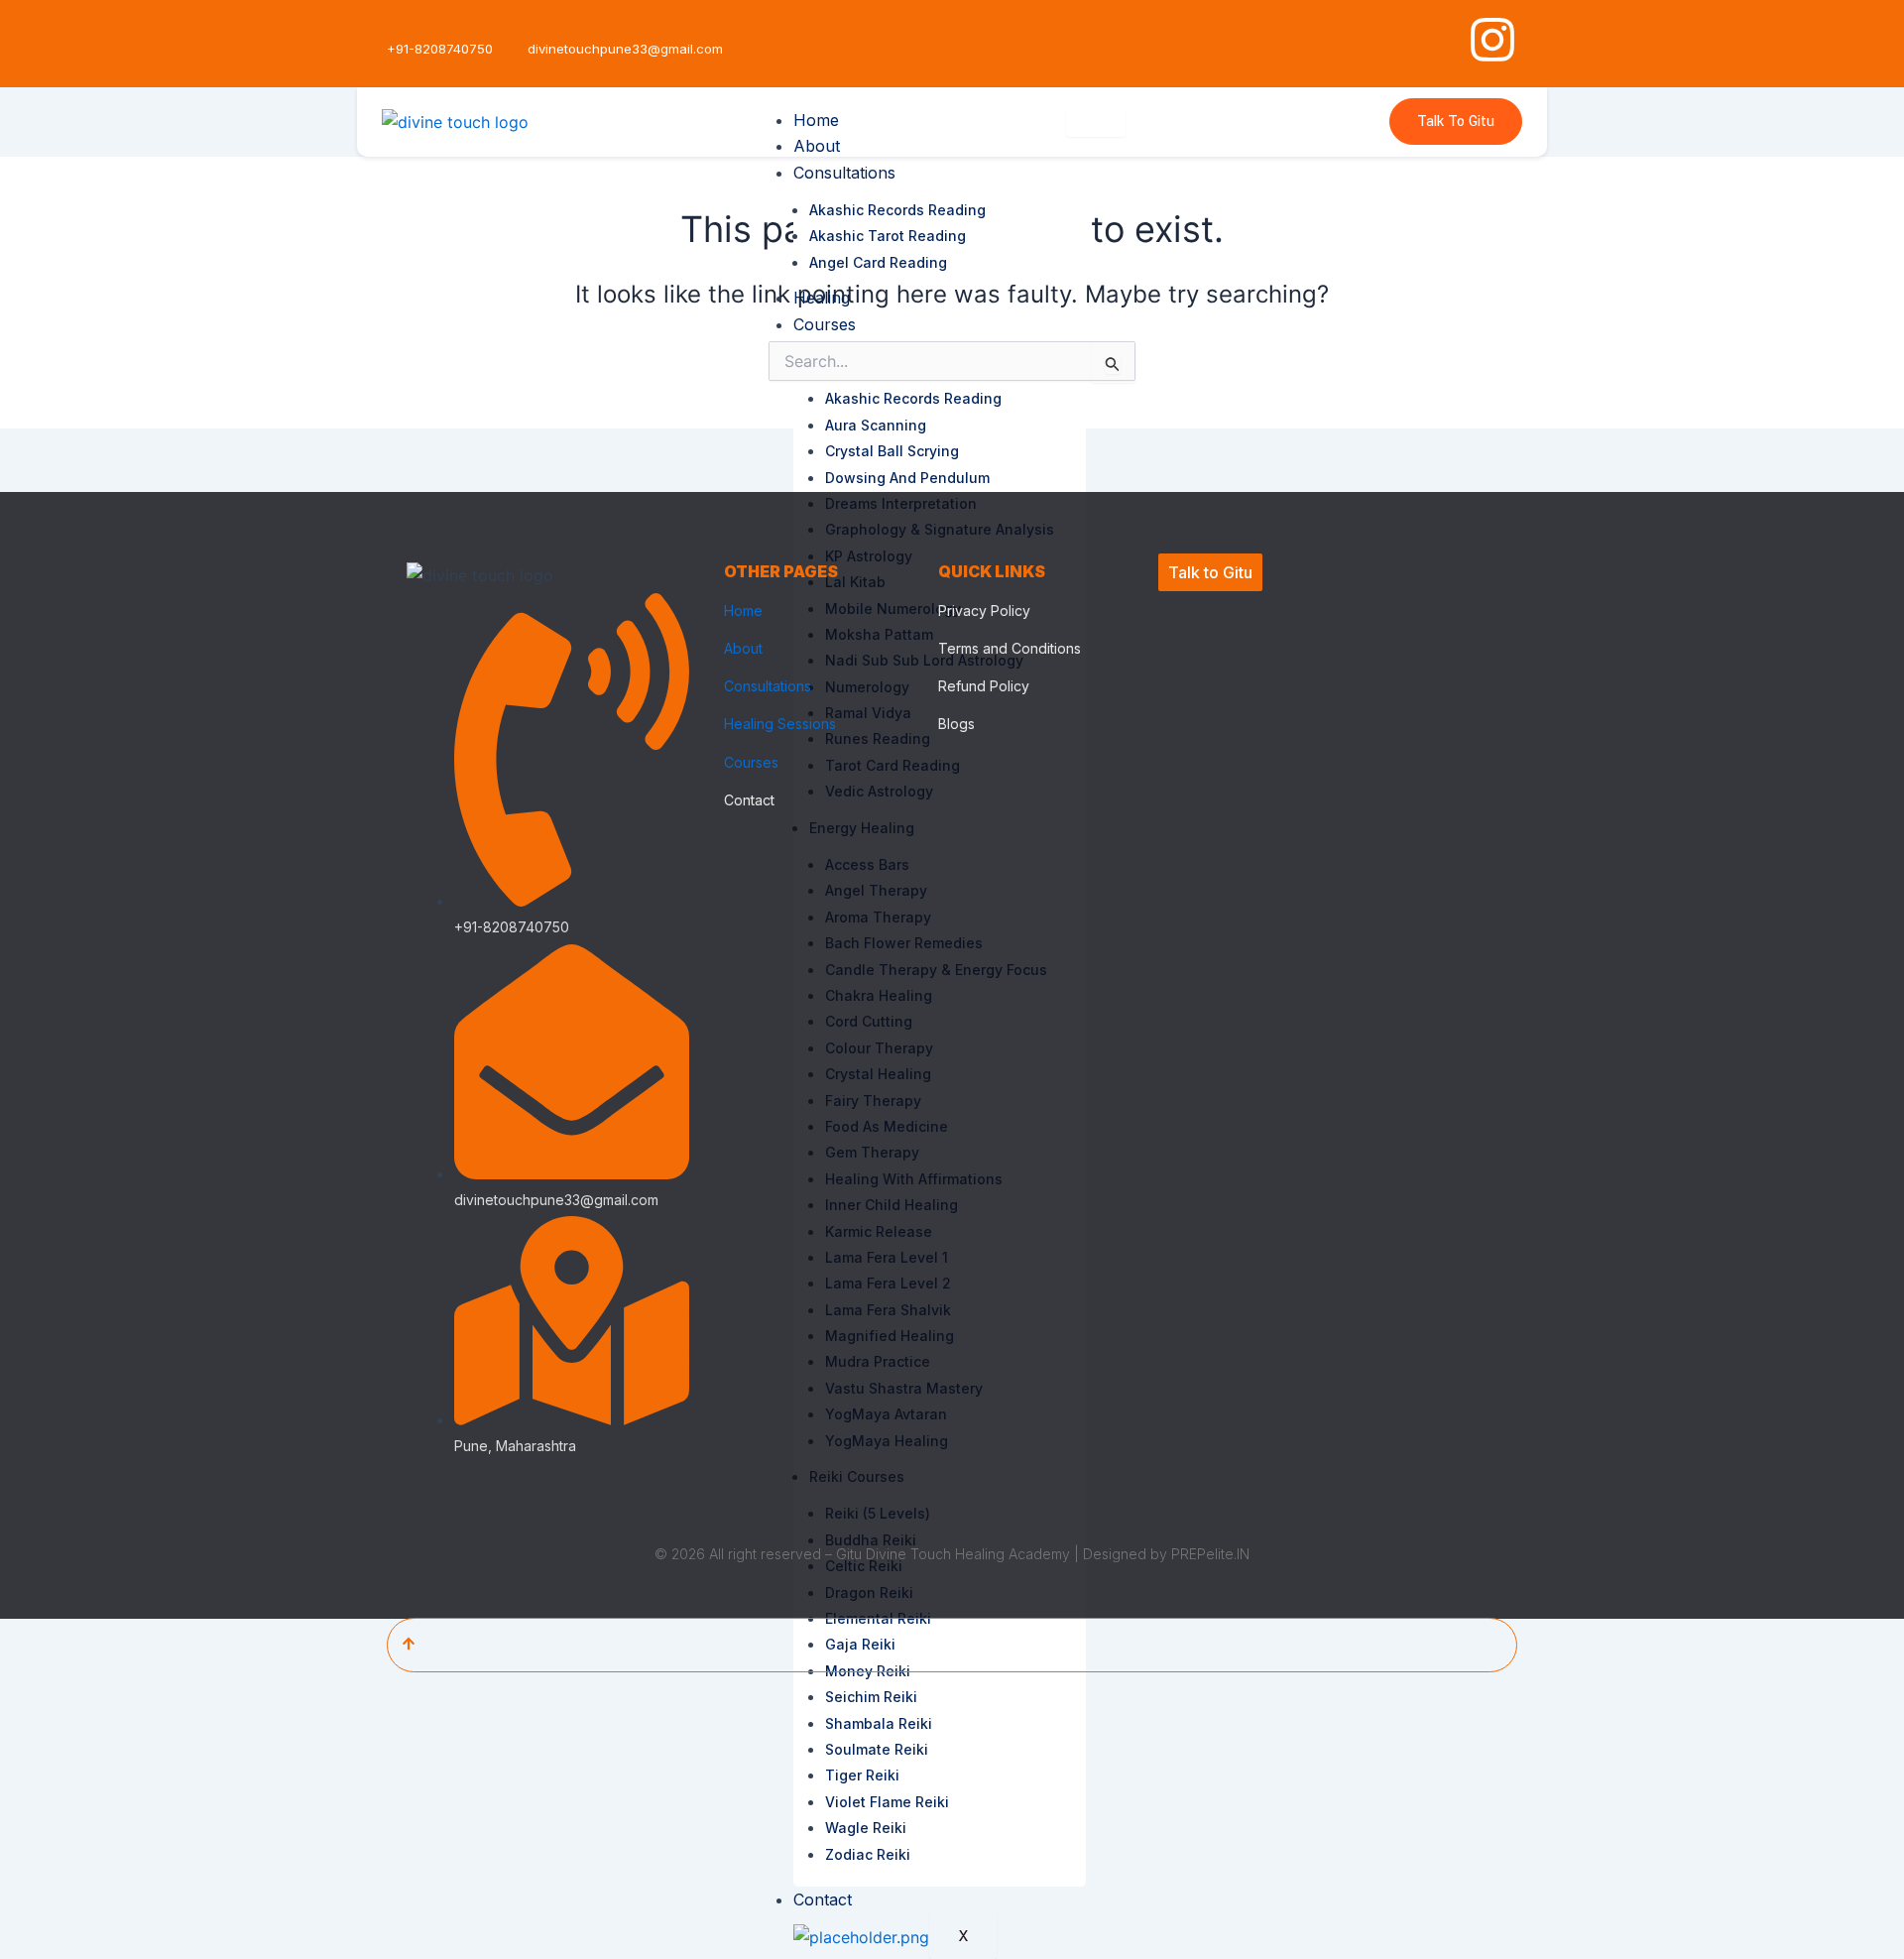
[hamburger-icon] (1096, 122)
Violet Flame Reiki (887, 1802)
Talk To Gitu (1456, 122)
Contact (823, 1899)
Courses (825, 324)
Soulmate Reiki (877, 1749)
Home (816, 120)
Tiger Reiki (862, 1775)
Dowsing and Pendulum (907, 478)
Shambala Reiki (879, 1723)
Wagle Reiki (866, 1828)
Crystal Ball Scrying (892, 451)
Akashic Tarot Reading (888, 236)
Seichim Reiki (871, 1697)
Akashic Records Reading (897, 210)
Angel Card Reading (878, 262)
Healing (822, 298)
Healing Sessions (780, 724)
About (817, 146)
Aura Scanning (876, 425)
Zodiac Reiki (868, 1854)
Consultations (844, 173)
